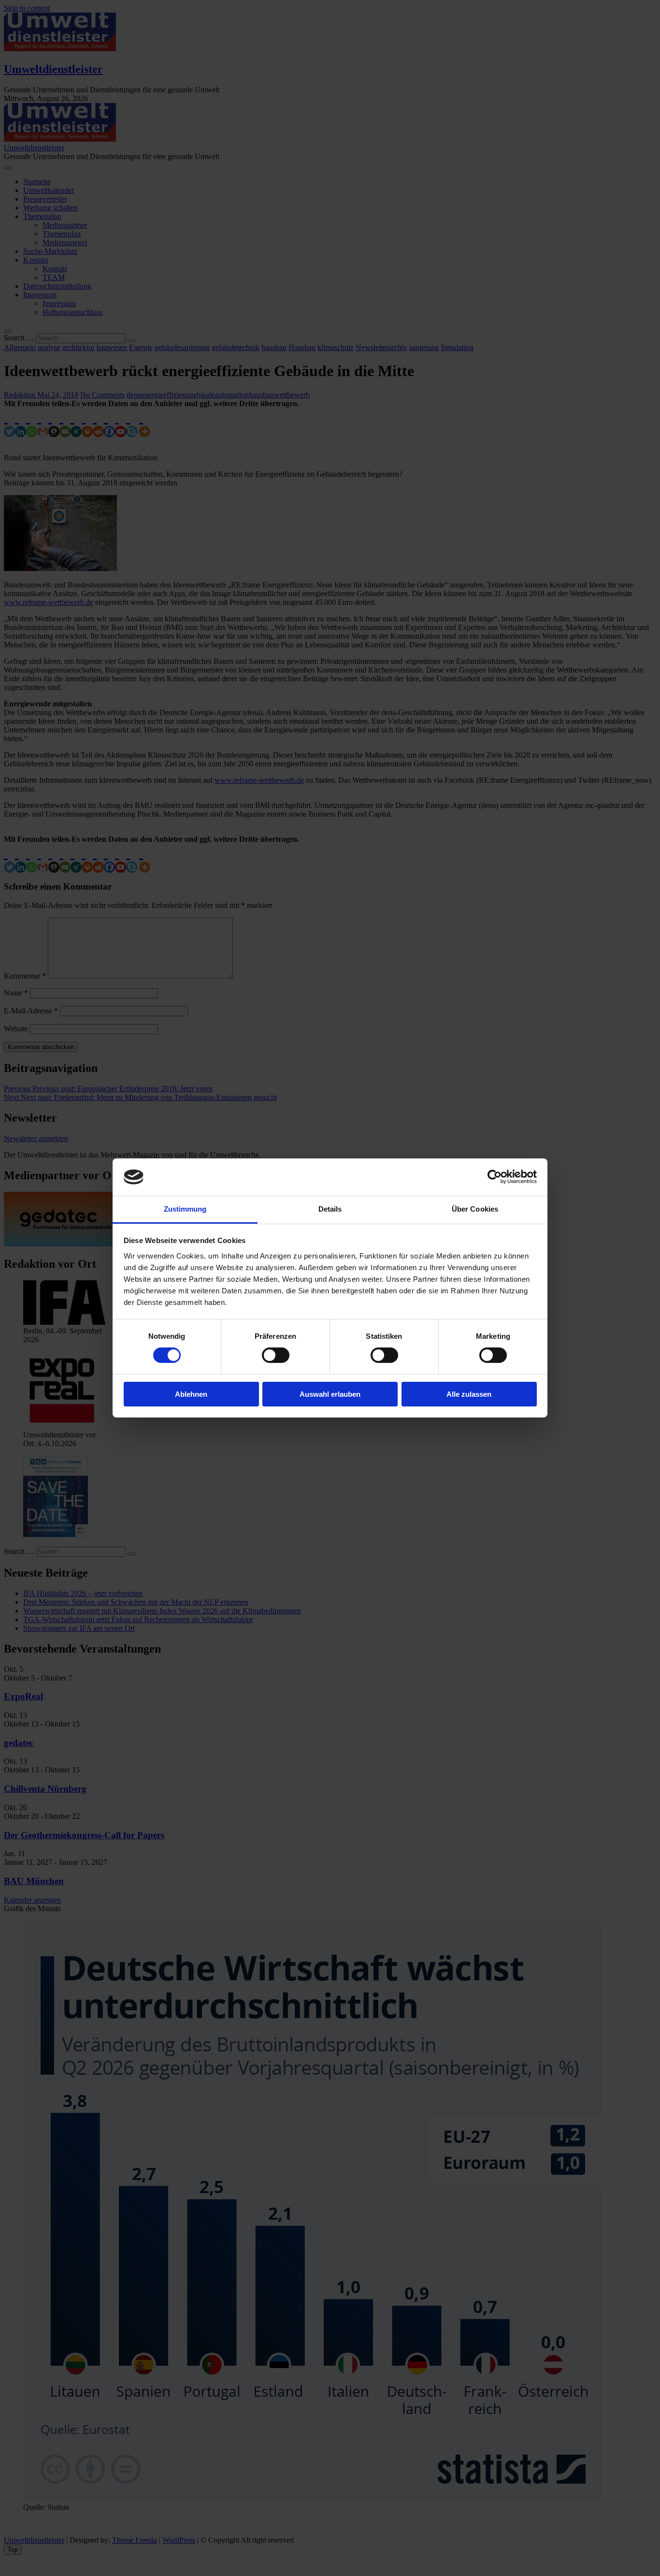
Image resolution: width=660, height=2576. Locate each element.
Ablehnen (191, 1394)
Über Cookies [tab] (475, 1209)
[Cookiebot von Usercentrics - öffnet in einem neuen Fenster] (495, 1177)
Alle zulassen (469, 1394)
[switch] (276, 1355)
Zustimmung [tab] (185, 1209)
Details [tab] (330, 1209)
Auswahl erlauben (330, 1394)
